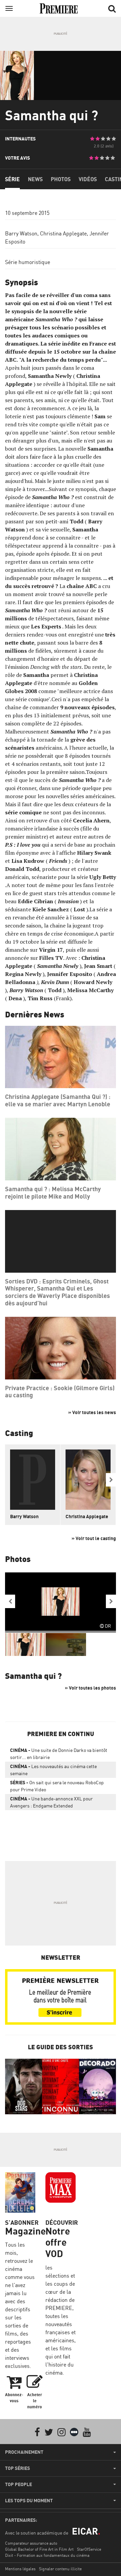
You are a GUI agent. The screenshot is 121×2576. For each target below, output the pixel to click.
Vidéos (88, 179)
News (35, 179)
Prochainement (24, 2452)
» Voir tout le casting (94, 1538)
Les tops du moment (29, 2501)
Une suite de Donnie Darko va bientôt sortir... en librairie (59, 1754)
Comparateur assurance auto (31, 2543)
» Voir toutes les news (92, 1412)
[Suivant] (111, 1480)
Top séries (17, 2468)
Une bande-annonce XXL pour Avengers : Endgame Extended (51, 1802)
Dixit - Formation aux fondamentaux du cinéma (47, 2555)
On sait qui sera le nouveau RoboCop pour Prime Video (57, 1786)
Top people (18, 2484)
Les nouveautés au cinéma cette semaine (53, 1770)
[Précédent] (10, 1601)
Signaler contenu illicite (60, 2569)
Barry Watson (21, 233)
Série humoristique (28, 262)
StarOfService (89, 2549)
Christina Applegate (63, 233)
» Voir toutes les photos (90, 1688)
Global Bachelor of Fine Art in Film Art (39, 2549)
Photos (61, 179)
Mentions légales (20, 2569)
